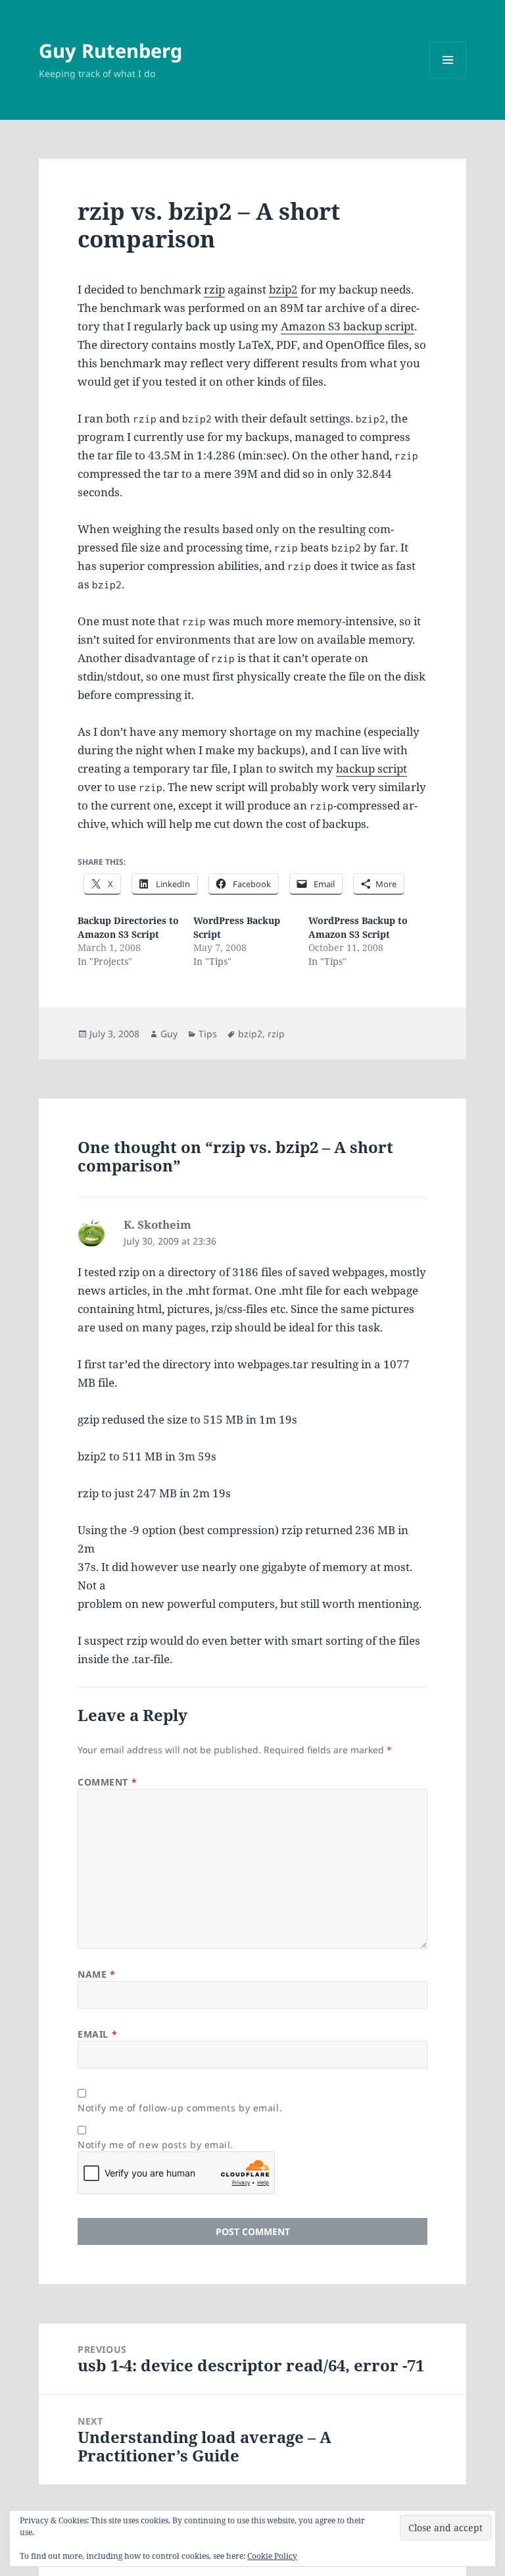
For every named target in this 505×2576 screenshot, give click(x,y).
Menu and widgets (448, 78)
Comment (107, 1782)
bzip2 (283, 289)
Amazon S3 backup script (348, 326)
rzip (214, 289)
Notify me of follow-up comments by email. (180, 2108)
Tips (208, 1034)
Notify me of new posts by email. (156, 2145)
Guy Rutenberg (110, 50)
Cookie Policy (272, 2556)
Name (96, 1974)
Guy (169, 1034)
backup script (372, 768)
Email (97, 2034)
